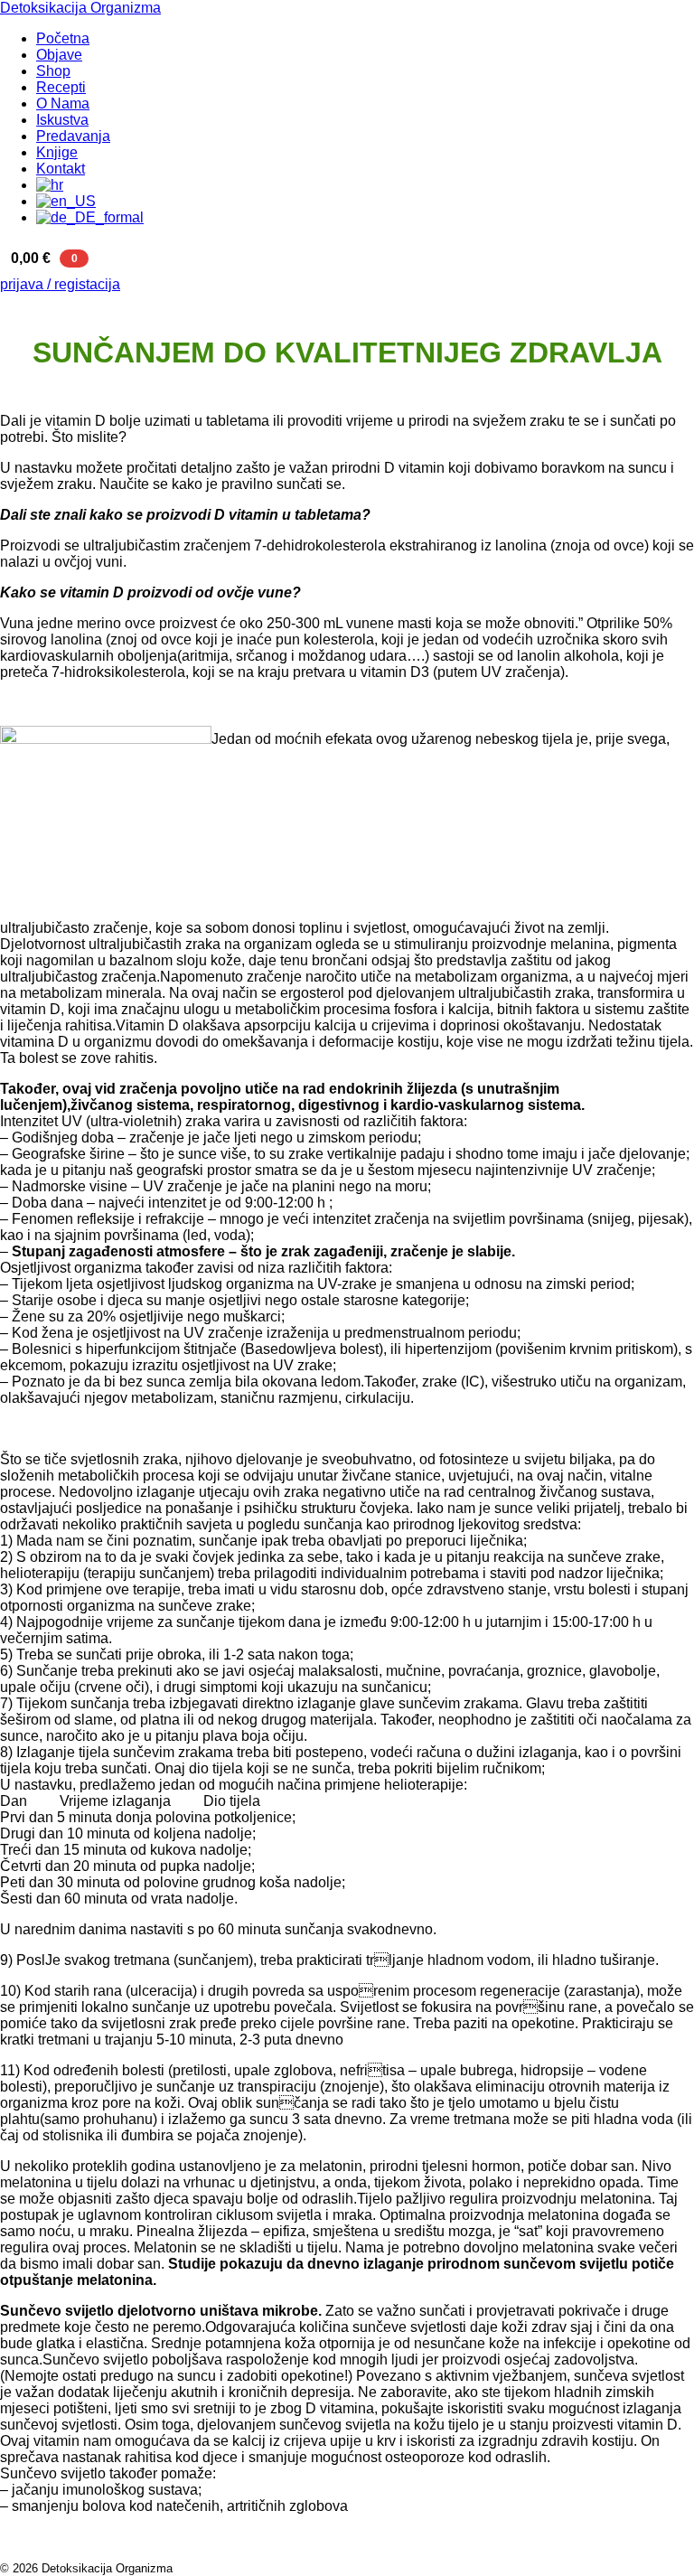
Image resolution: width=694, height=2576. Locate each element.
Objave (59, 55)
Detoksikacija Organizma (80, 8)
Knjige (57, 152)
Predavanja (73, 136)
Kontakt (61, 169)
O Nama (63, 103)
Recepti (61, 87)
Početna (63, 38)
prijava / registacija (60, 284)
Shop (53, 71)
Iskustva (62, 120)
